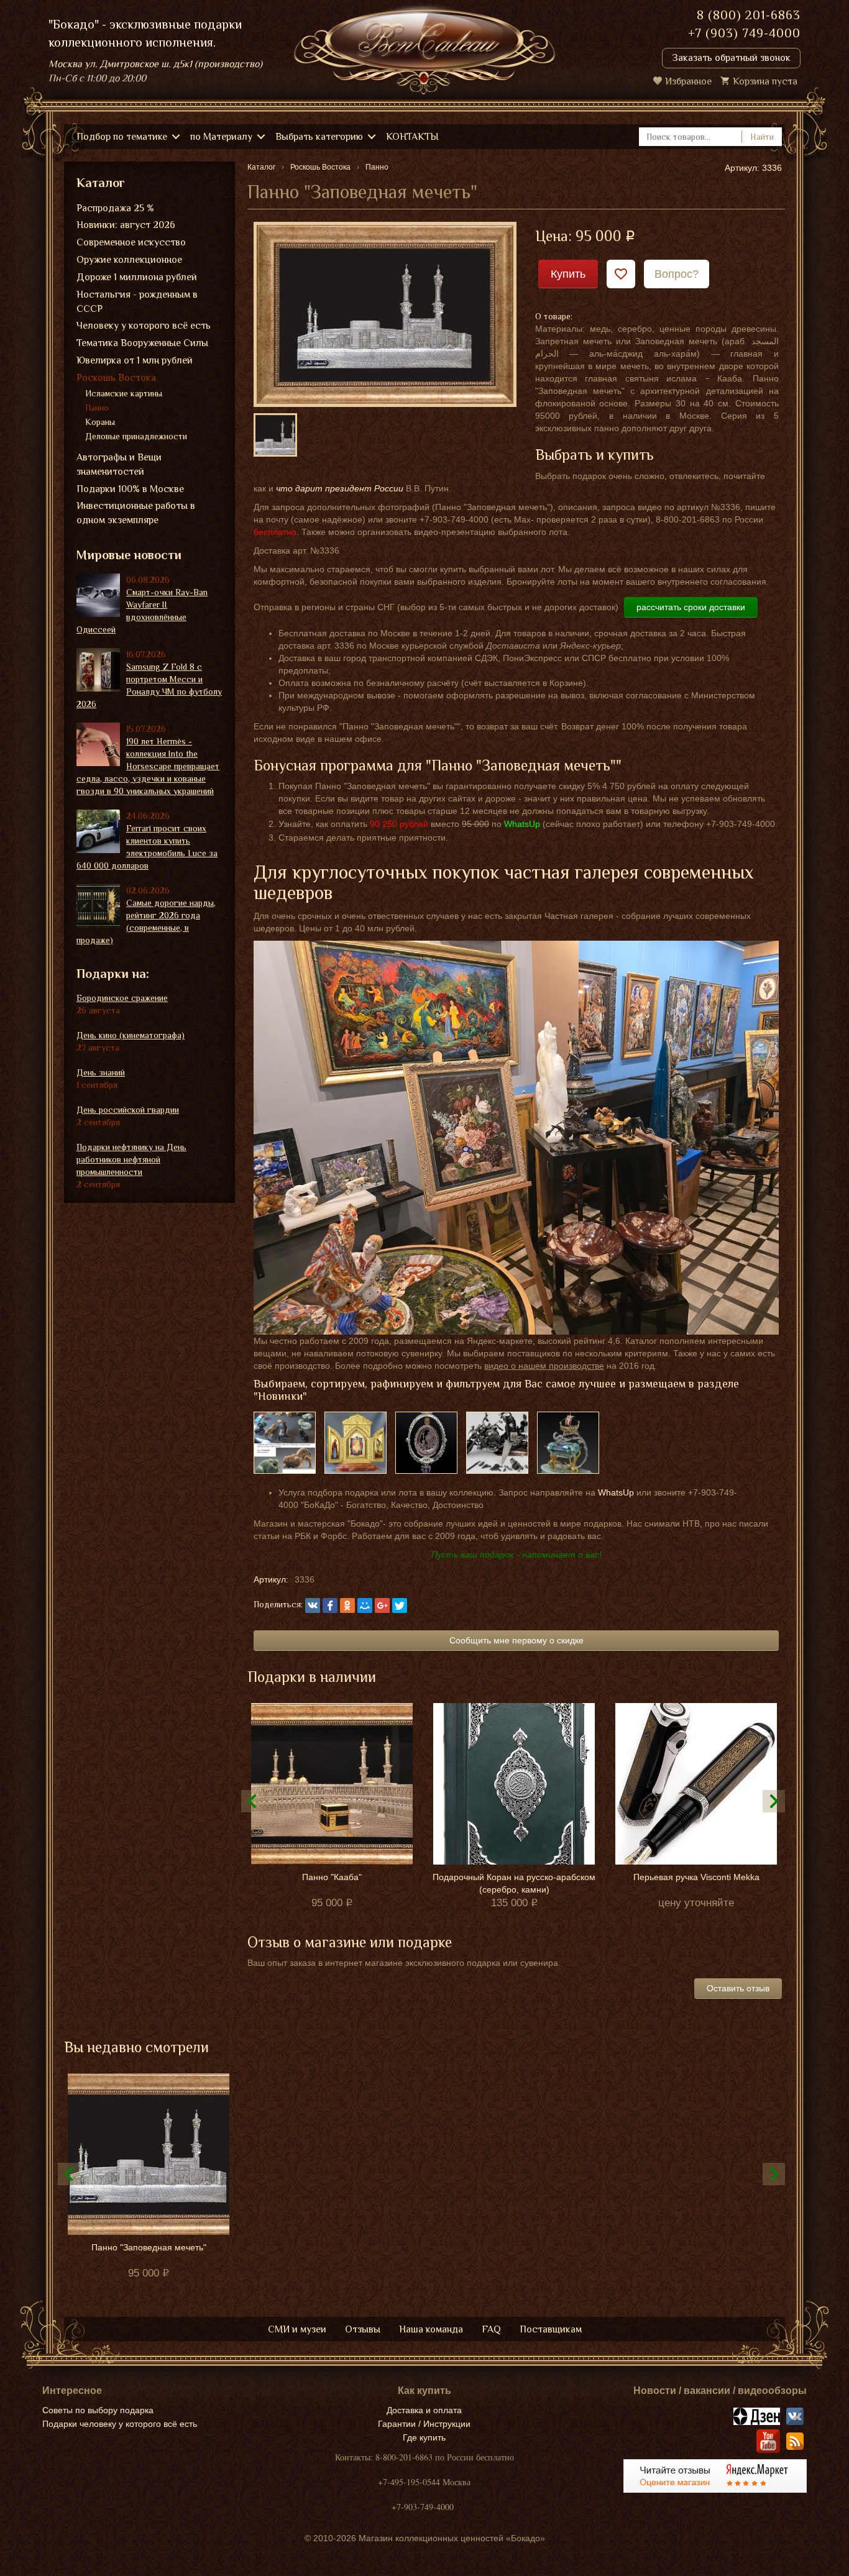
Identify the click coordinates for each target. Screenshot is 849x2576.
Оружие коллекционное (129, 260)
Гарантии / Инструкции (424, 2424)
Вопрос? (677, 274)
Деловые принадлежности (136, 436)
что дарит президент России (340, 488)
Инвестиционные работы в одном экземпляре (136, 513)
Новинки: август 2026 (126, 225)
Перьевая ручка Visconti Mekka (696, 1877)
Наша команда (431, 2329)
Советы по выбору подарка (98, 2410)
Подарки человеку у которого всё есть (120, 2424)
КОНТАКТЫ (412, 137)
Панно (97, 408)
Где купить (424, 2437)
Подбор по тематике (122, 137)
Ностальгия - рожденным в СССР (137, 302)
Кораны (100, 422)
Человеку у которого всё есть (144, 326)
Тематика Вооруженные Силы (142, 343)
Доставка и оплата (424, 2410)
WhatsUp (616, 1492)
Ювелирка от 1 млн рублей (135, 360)
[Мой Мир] (365, 1605)
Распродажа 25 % (115, 208)
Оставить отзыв (738, 1988)
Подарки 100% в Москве (130, 489)
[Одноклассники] (347, 1605)
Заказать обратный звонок (731, 58)
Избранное (688, 81)
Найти (762, 137)
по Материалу (221, 137)
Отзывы (363, 2329)
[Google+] (382, 1605)
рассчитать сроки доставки (691, 607)
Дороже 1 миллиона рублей (137, 277)
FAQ (491, 2329)
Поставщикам (551, 2329)
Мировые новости (129, 555)
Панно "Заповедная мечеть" (149, 2247)
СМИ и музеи (297, 2329)
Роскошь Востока (116, 378)
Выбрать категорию (319, 137)
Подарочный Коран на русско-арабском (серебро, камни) (514, 1883)
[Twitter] (400, 1605)
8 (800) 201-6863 (749, 15)
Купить (568, 274)
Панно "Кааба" (332, 1877)
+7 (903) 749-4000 (744, 33)
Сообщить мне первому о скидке (516, 1640)
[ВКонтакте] (313, 1605)
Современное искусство (131, 242)
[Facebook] (330, 1605)
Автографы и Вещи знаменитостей (119, 464)
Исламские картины (124, 393)
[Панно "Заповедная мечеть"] (385, 314)
